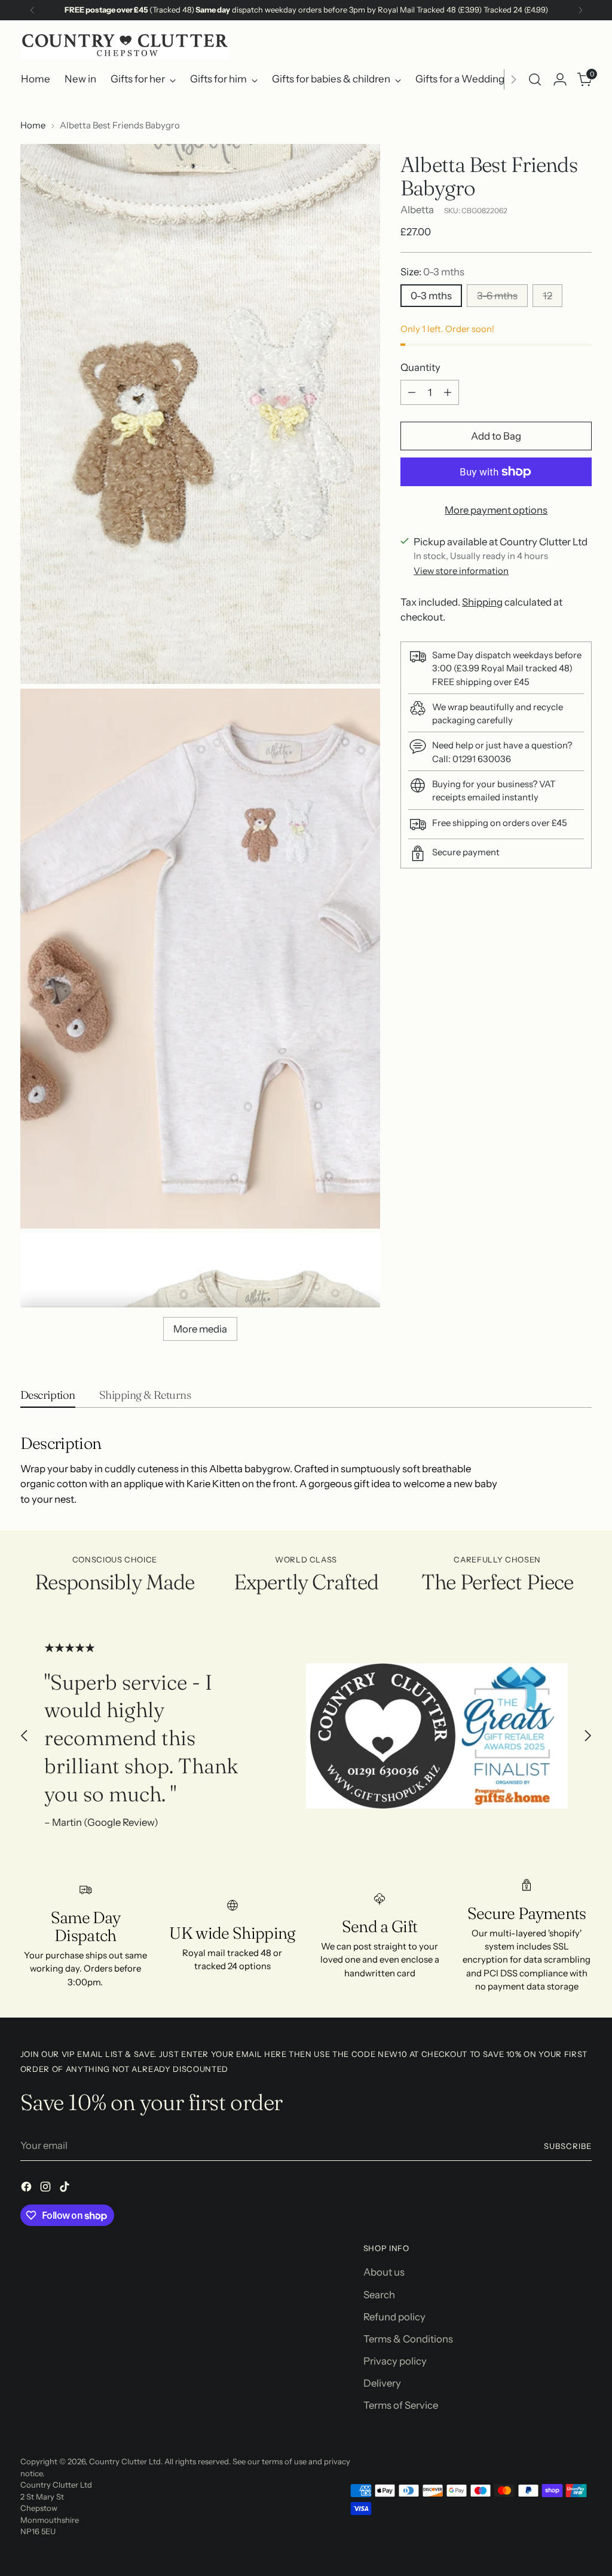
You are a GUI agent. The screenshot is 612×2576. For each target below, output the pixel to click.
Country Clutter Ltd (125, 2461)
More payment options (496, 510)
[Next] (580, 10)
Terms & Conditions (408, 2339)
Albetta (417, 210)
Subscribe (568, 2146)
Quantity (420, 367)
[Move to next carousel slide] (587, 1736)
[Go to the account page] (560, 79)
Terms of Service (401, 2405)
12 (547, 296)
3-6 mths (497, 296)
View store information (461, 571)
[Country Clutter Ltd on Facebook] (27, 2189)
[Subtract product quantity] (412, 392)
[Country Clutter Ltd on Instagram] (47, 2189)
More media (200, 1329)
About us (384, 2272)
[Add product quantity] (448, 392)
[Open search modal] (535, 79)
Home (33, 125)
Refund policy (394, 2317)
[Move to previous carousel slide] (25, 1736)
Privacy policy (395, 2361)
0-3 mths (431, 296)
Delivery (382, 2383)
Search (379, 2295)
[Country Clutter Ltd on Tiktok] (66, 2189)
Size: (432, 272)
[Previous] (32, 10)
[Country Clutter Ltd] (125, 46)
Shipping (482, 602)
